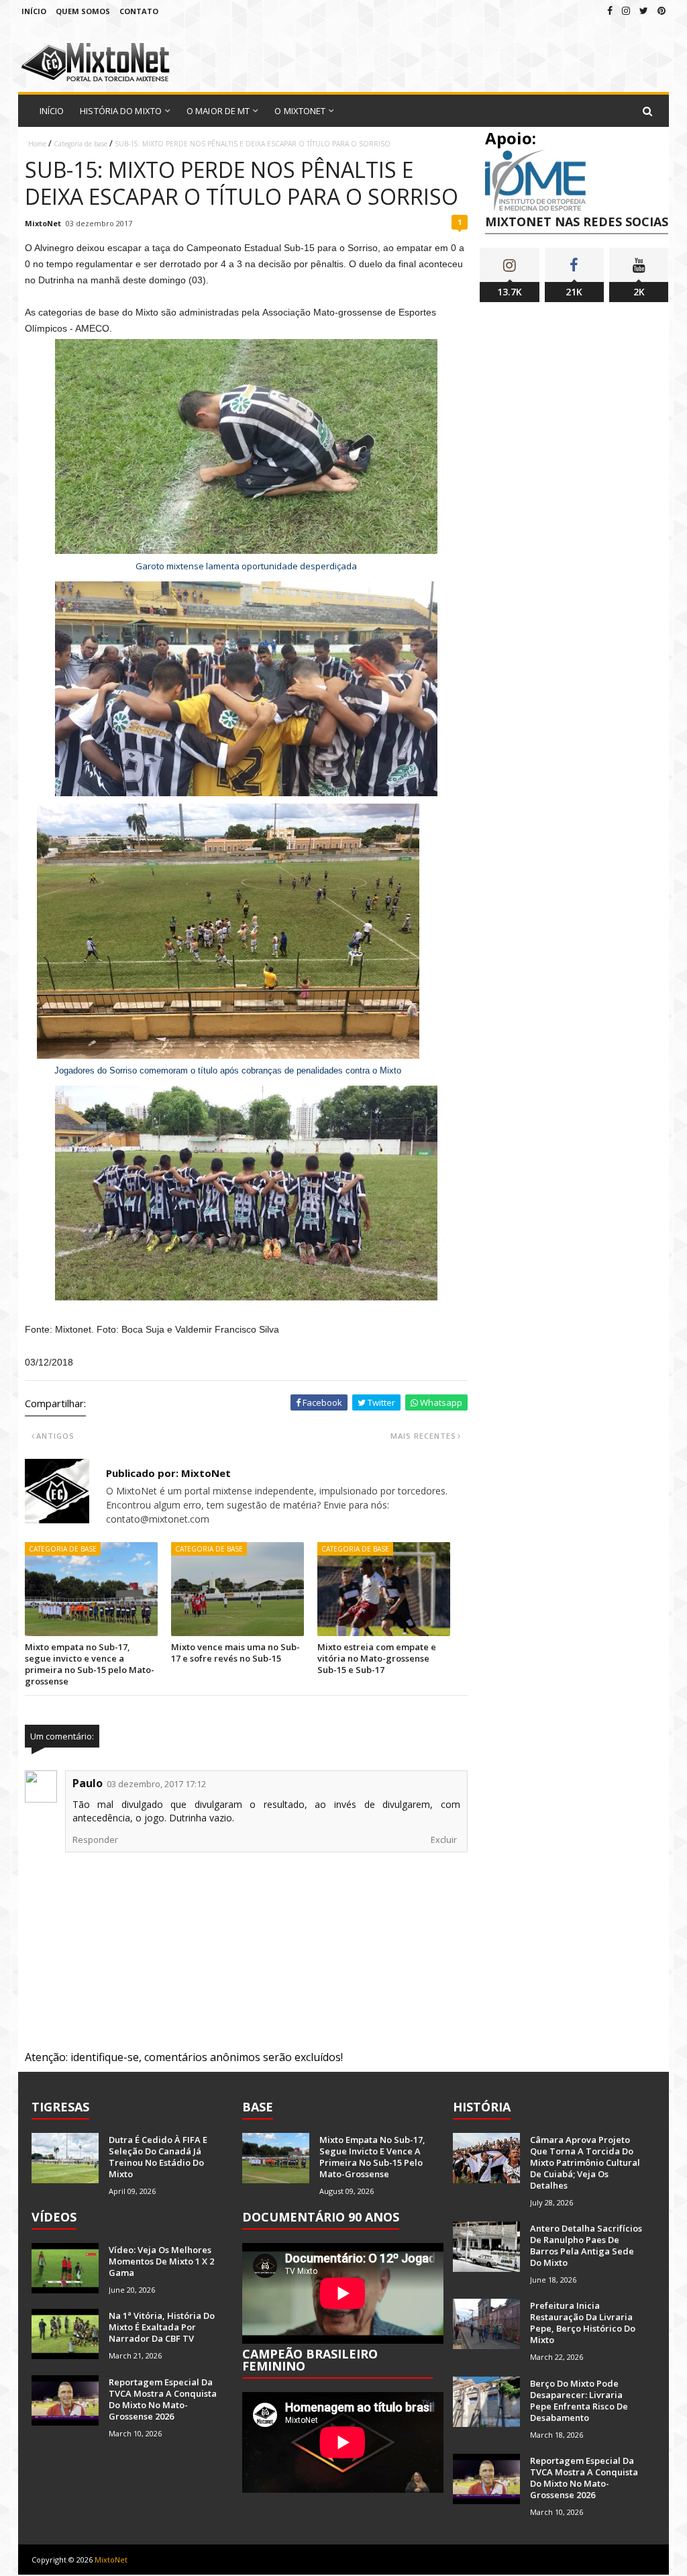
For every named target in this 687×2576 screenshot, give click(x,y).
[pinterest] (662, 10)
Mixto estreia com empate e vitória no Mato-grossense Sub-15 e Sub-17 (377, 1658)
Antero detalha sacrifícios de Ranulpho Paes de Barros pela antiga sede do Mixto (586, 2245)
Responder (95, 1840)
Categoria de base (81, 144)
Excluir (444, 1840)
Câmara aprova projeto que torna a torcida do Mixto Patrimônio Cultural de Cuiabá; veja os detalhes (585, 2162)
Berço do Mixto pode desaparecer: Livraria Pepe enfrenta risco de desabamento (579, 2400)
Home (37, 144)
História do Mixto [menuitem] (121, 111)
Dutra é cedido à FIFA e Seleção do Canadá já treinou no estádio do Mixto (158, 2157)
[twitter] (644, 10)
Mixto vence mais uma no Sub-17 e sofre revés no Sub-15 (235, 1653)
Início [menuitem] (52, 111)
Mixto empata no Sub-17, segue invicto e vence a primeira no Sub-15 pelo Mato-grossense (90, 1664)
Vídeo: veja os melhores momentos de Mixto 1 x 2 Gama (161, 2261)
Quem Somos (83, 11)
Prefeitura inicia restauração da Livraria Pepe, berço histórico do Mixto (583, 2323)
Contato (139, 11)
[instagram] (626, 10)
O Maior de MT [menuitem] (218, 111)
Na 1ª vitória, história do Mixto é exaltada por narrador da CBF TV (162, 2327)
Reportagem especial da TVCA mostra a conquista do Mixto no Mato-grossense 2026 (163, 2399)
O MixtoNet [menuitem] (300, 111)
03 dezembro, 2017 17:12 (156, 1784)
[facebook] (610, 10)
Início (34, 11)
